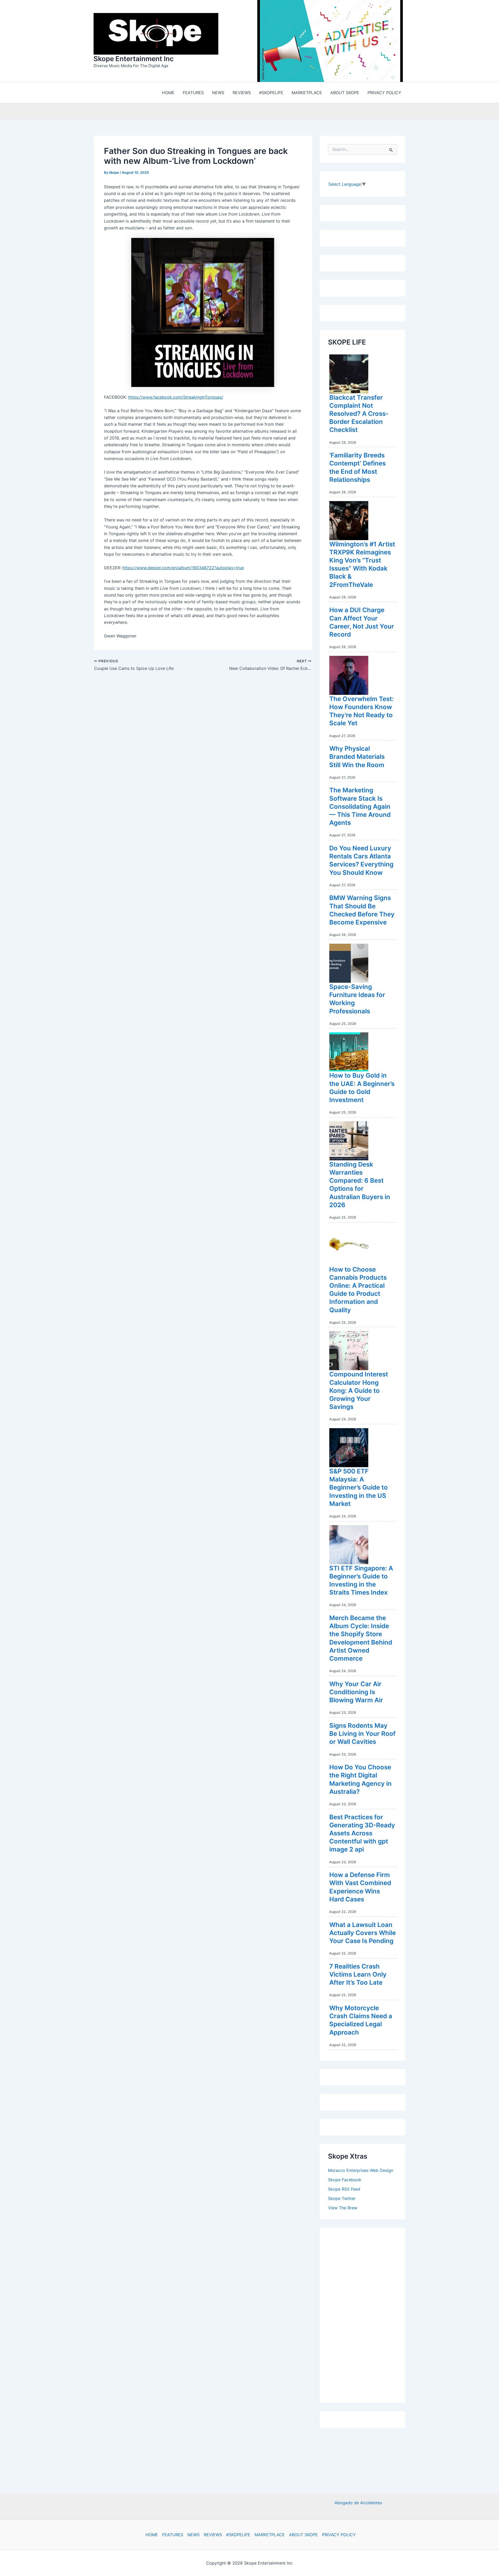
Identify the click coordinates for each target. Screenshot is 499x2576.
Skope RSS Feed (344, 2189)
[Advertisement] (367, 2314)
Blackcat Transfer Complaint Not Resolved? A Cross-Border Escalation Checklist (359, 414)
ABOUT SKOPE (303, 2535)
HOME (152, 2535)
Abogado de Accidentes (358, 2503)
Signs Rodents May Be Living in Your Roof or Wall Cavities (362, 1734)
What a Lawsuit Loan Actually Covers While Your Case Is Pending (363, 1933)
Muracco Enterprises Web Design (361, 2170)
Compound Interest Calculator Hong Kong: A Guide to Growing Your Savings (359, 1390)
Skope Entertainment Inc (134, 59)
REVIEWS (213, 2535)
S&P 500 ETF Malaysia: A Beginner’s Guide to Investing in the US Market (359, 1487)
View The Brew (343, 2208)
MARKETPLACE (270, 2535)
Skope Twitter (342, 2198)
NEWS (193, 2535)
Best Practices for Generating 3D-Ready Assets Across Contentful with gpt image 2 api (362, 1833)
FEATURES (173, 2535)
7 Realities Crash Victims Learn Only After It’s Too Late (358, 1974)
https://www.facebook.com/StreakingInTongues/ (176, 397)
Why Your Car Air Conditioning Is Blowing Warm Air (356, 1692)
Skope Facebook (345, 2180)
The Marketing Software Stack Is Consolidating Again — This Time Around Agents (360, 806)
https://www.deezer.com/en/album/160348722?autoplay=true (183, 568)
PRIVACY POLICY (339, 2535)
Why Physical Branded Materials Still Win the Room (357, 757)
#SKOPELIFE (238, 2535)
